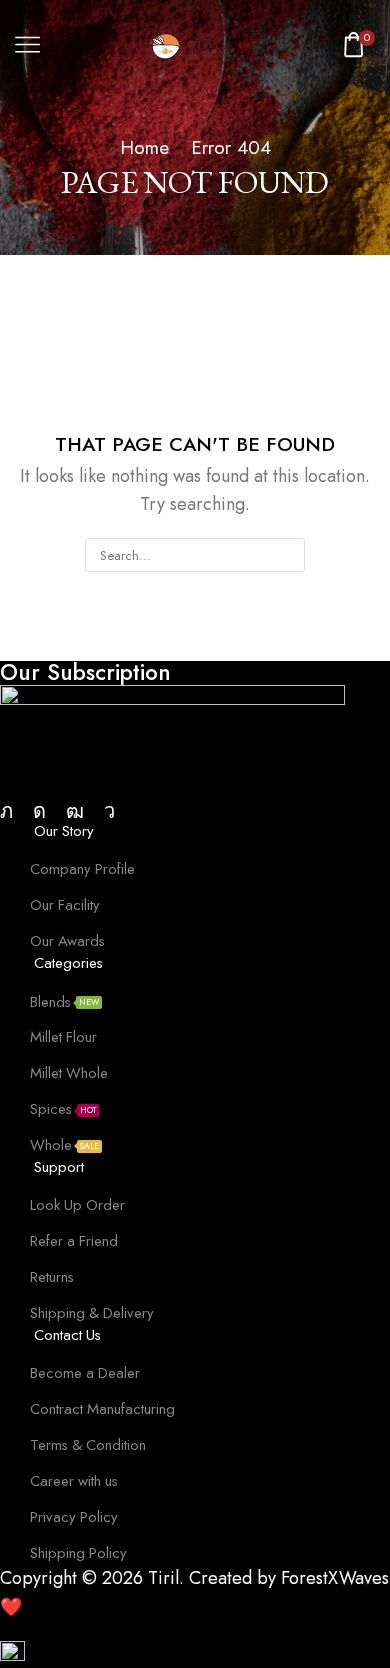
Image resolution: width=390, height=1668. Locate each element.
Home (144, 148)
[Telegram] (109, 811)
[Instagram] (39, 811)
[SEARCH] (288, 555)
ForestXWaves (335, 1578)
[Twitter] (6, 811)
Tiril (163, 1578)
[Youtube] (75, 811)
